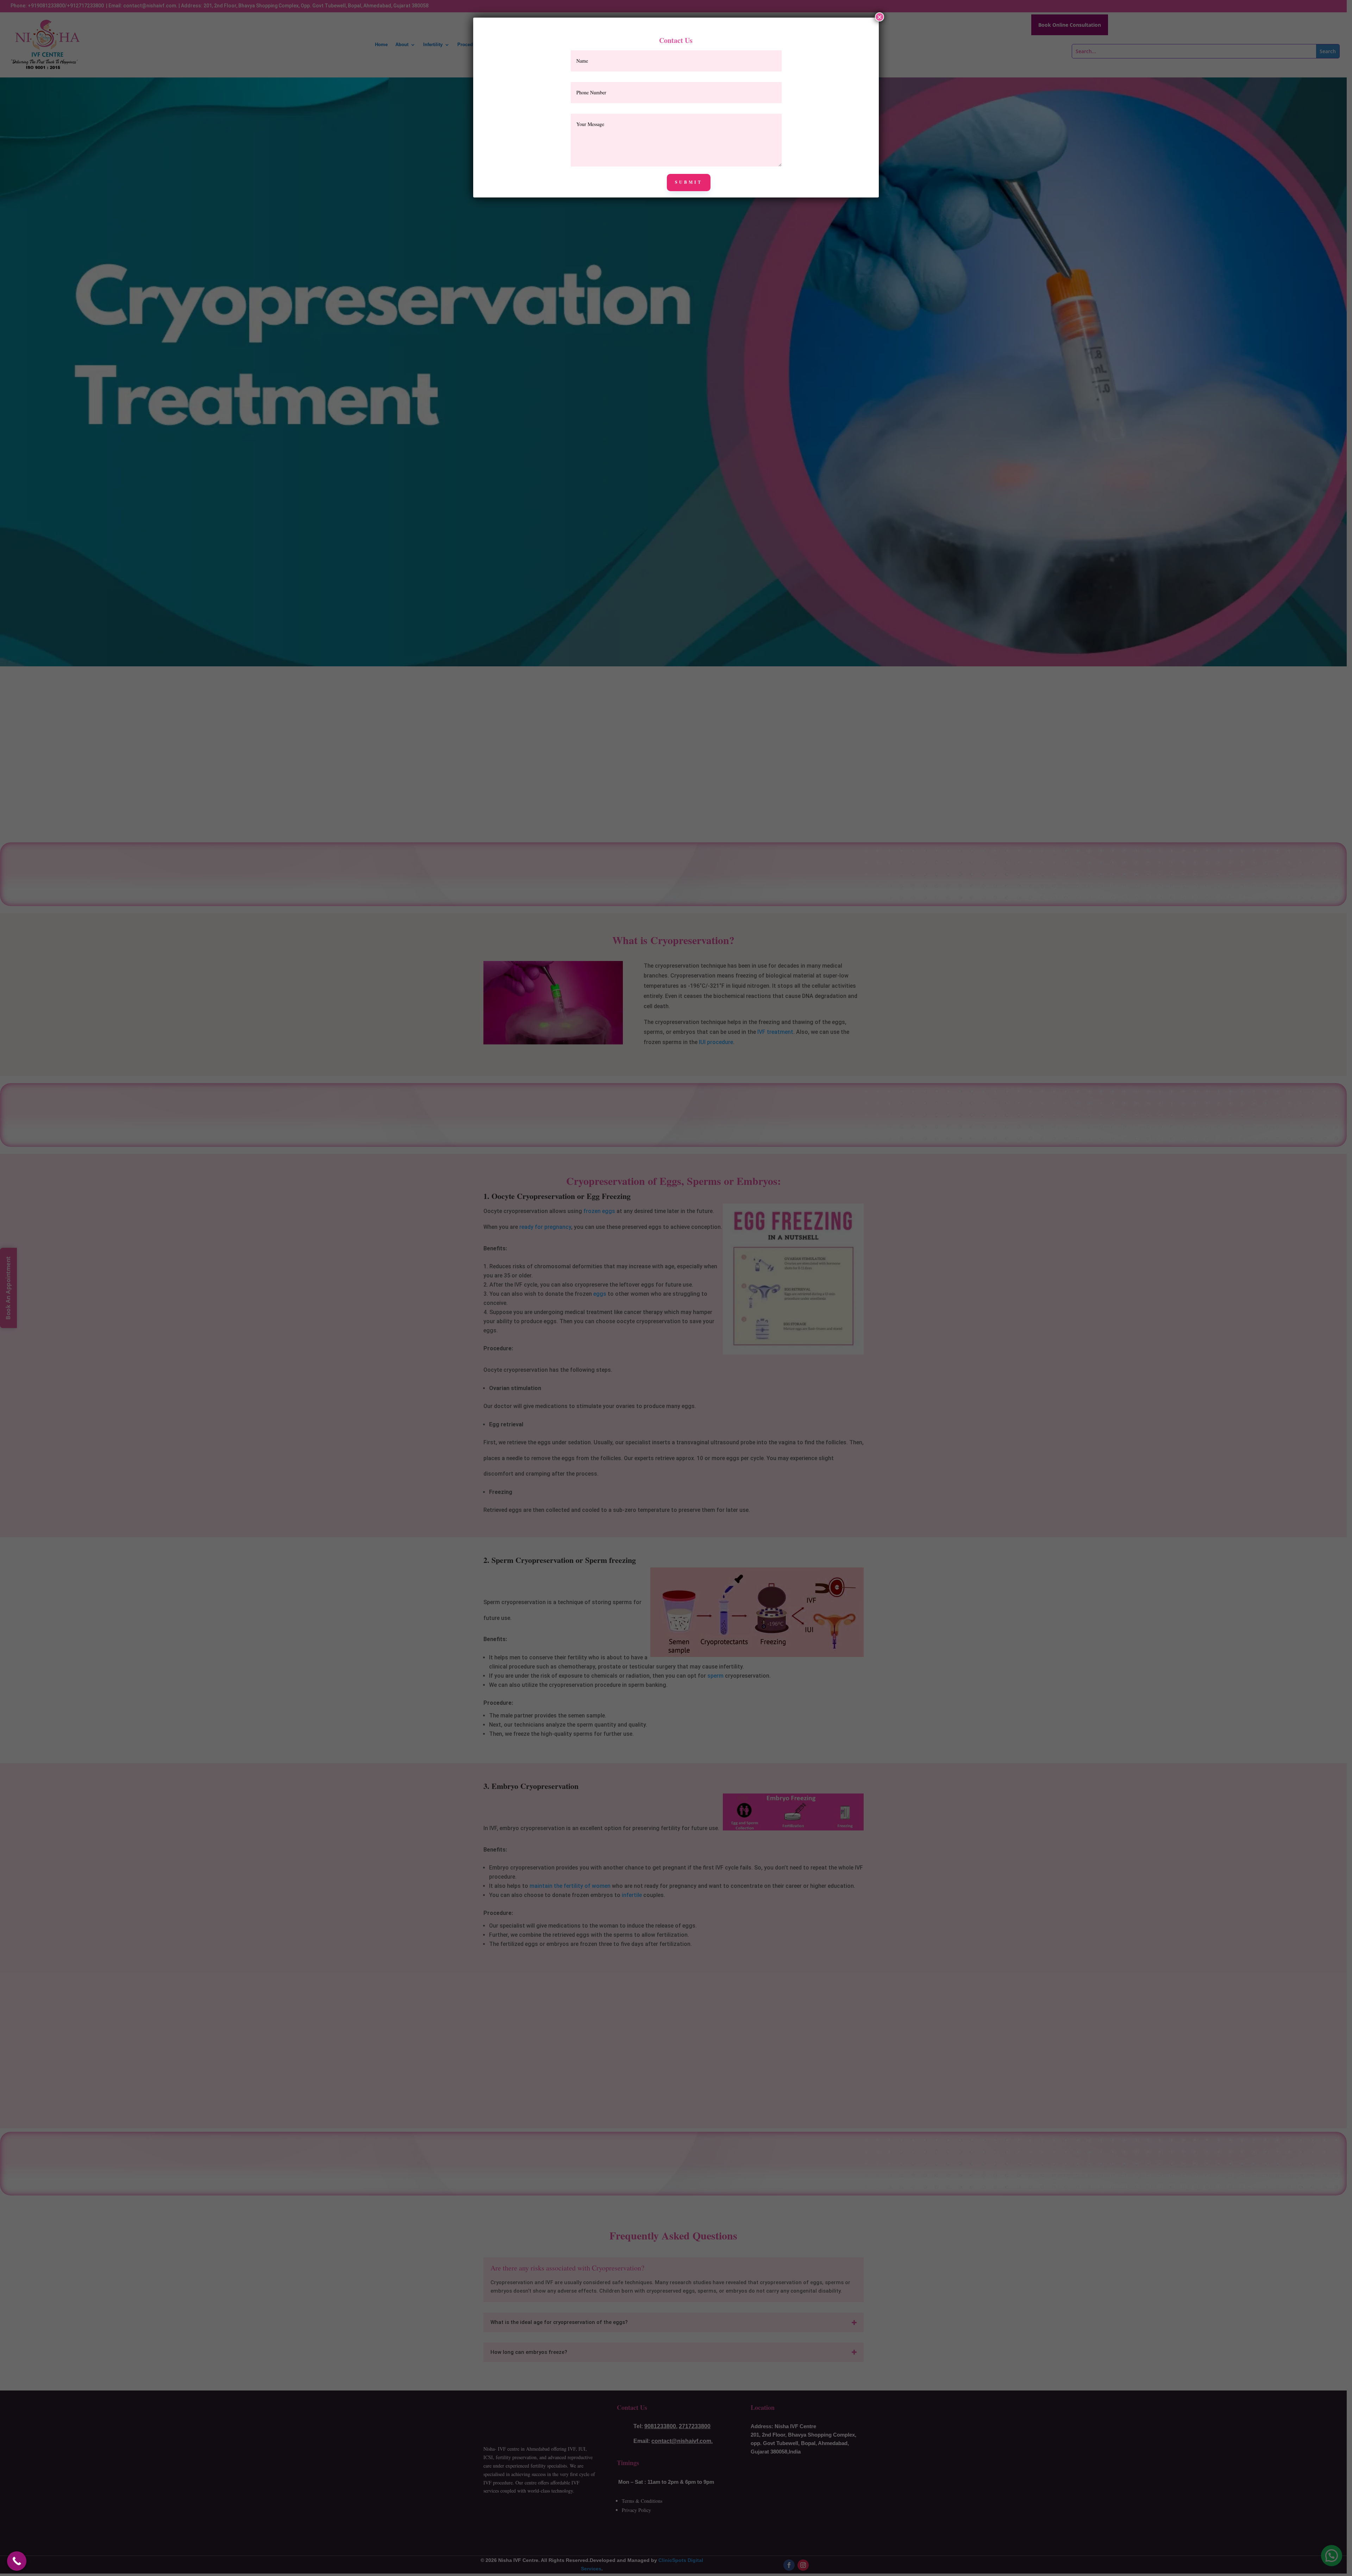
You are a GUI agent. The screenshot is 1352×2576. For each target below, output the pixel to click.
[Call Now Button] (17, 2561)
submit (689, 182)
